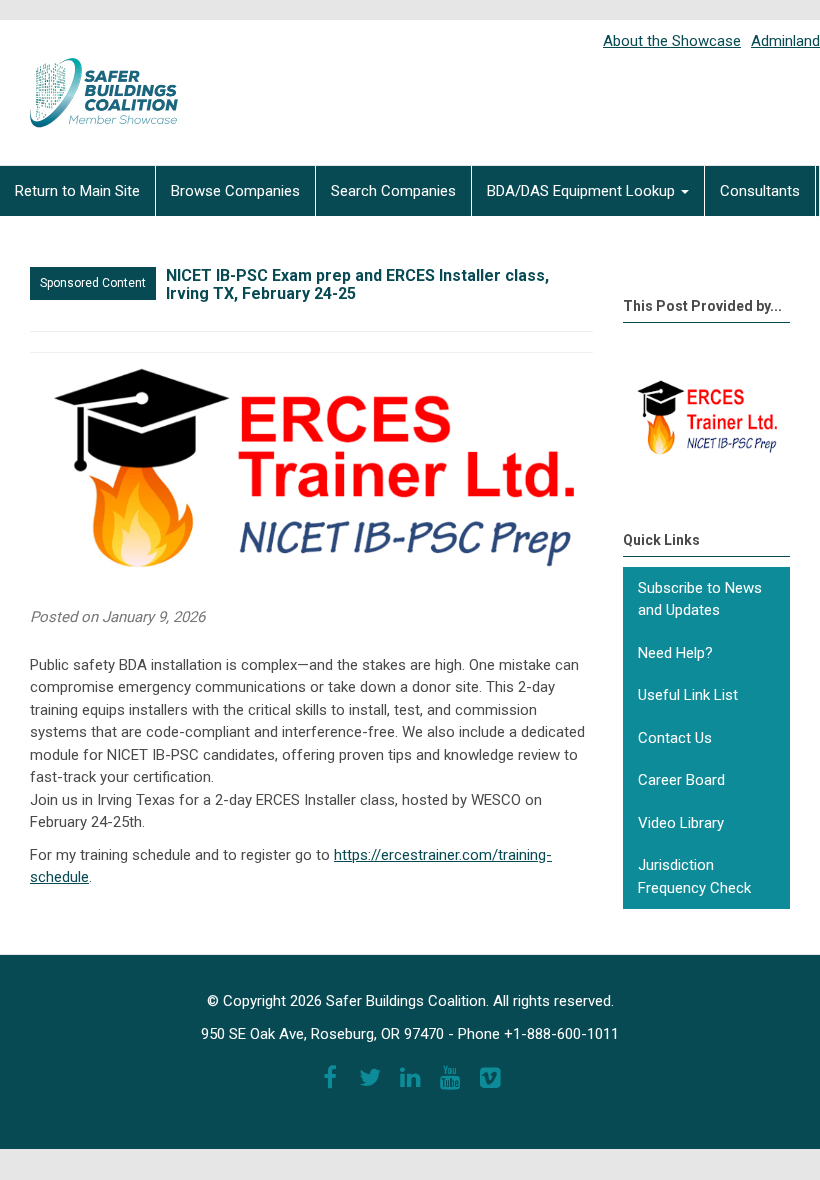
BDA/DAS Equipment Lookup (583, 191)
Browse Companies (235, 191)
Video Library (681, 823)
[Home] (90, 79)
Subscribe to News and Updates (700, 599)
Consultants (760, 191)
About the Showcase (672, 41)
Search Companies (393, 191)
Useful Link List (688, 695)
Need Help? (675, 653)
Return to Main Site (77, 191)
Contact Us (675, 738)
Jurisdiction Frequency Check (694, 876)
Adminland (785, 41)
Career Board (681, 780)
